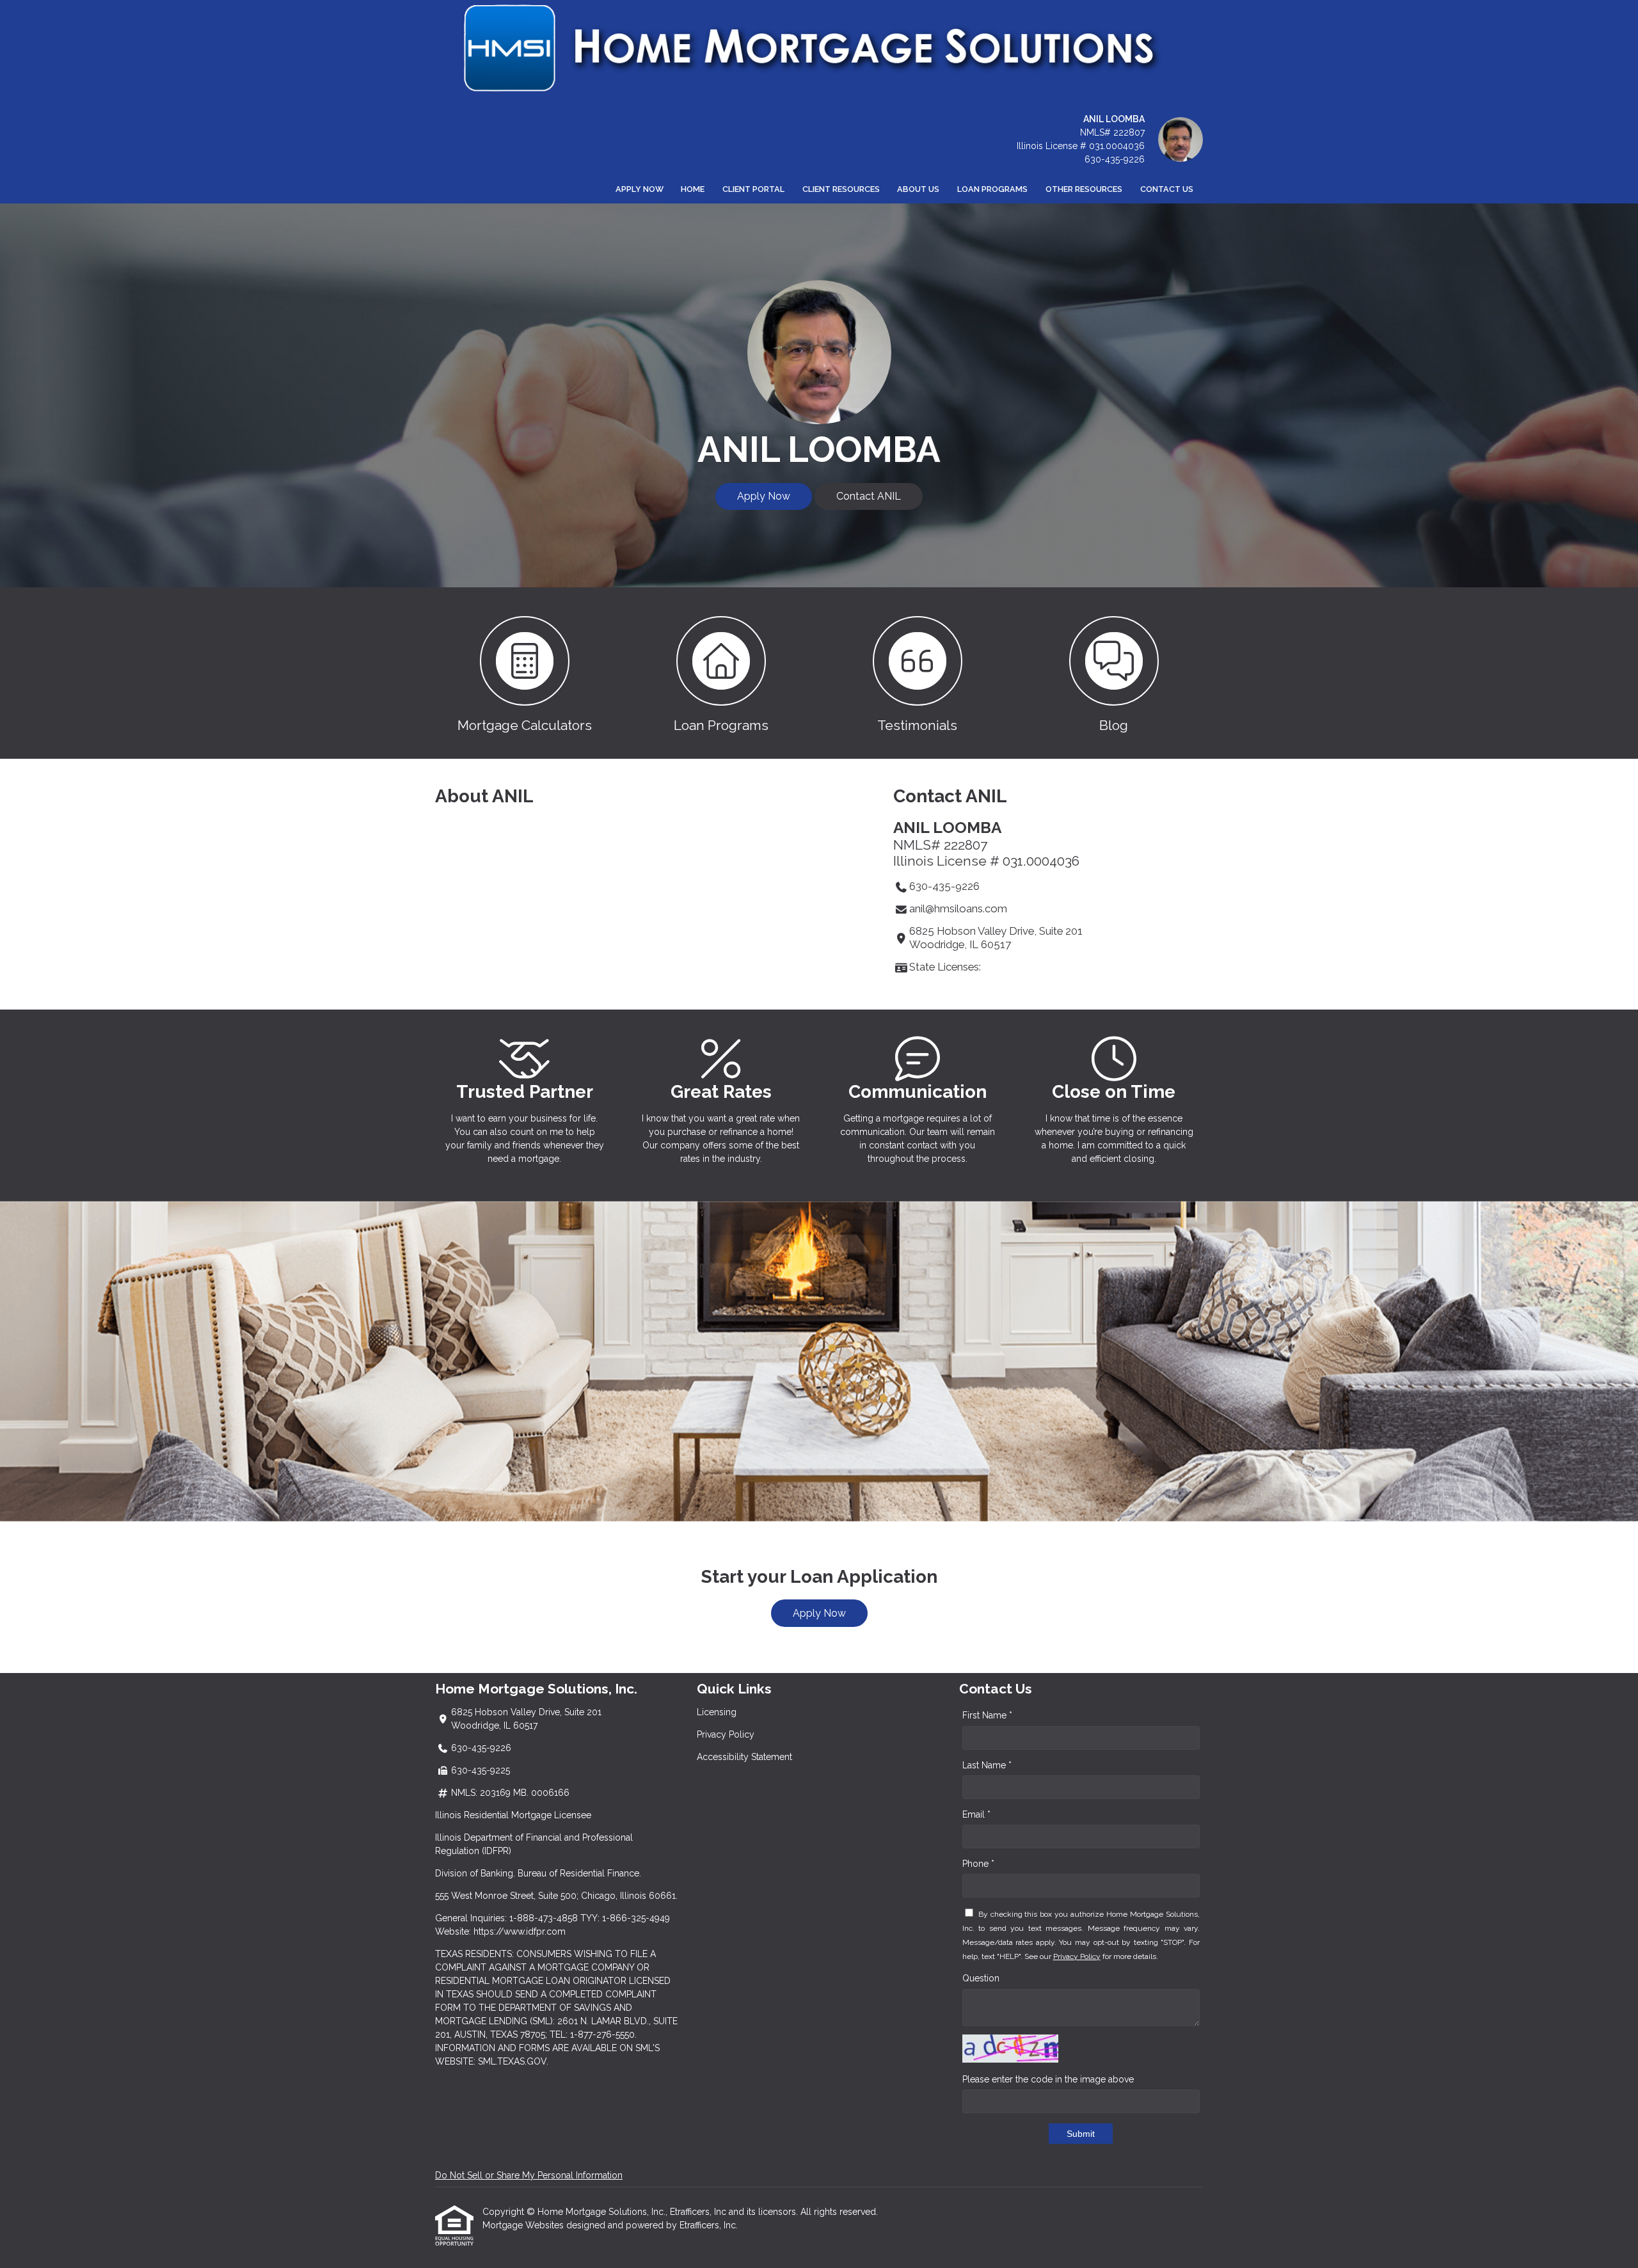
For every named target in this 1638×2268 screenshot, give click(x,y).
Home (693, 189)
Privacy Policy (726, 1734)
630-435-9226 (1115, 159)
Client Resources (841, 189)
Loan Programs (992, 189)
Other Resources (1084, 189)
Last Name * (987, 1765)
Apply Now (640, 189)
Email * (976, 1814)
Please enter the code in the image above (1048, 2079)
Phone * (978, 1864)
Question (981, 1978)
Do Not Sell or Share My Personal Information (529, 2175)
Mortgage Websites (524, 2225)
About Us (918, 189)
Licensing (717, 1712)
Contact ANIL (869, 496)
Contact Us (1167, 189)
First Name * (987, 1715)
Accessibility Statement (744, 1757)
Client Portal (753, 189)
